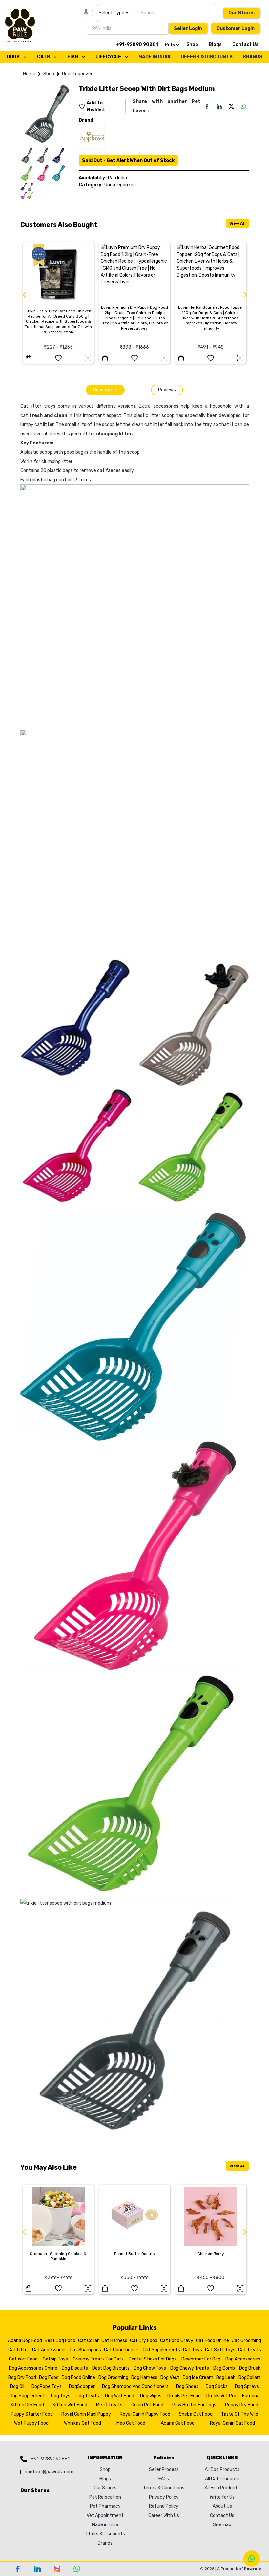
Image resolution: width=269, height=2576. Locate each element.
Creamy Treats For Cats (98, 2359)
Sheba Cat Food (196, 2414)
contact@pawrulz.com (49, 2472)
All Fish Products (222, 2488)
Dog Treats (87, 2396)
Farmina (251, 2396)
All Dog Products (222, 2470)
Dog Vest (170, 2377)
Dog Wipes (151, 2396)
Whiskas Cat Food (83, 2423)
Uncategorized (78, 74)
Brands (105, 2543)
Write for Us (222, 2497)
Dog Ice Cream (198, 2377)
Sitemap (222, 2525)
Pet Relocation (105, 2497)
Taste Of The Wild (240, 2414)
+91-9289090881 (50, 2459)
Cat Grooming (246, 2341)
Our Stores (241, 13)
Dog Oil (17, 2387)
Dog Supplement (27, 2396)
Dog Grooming (113, 2377)
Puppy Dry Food (242, 2405)
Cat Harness (114, 2341)
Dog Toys (61, 2396)
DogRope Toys (47, 2387)
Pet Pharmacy (105, 2506)
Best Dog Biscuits (111, 2368)
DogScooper (82, 2387)
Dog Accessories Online (33, 2368)
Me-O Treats (109, 2405)
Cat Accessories (49, 2350)
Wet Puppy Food (31, 2423)
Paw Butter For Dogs (194, 2405)
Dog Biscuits (75, 2368)
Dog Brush (250, 2368)
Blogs (215, 44)
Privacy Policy (164, 2497)
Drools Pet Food (184, 2396)
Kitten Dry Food (27, 2405)
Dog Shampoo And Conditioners (135, 2387)
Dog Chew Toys (150, 2368)
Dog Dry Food (22, 2377)
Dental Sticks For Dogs (153, 2359)
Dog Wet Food (120, 2396)
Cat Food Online (212, 2341)
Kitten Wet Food (70, 2405)
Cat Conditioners (122, 2350)
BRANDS (253, 57)
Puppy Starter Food (32, 2414)
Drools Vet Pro (221, 2396)
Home (29, 74)
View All (238, 223)
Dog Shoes (187, 2387)
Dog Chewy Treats (190, 2368)
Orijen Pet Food (147, 2405)
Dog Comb (224, 2368)
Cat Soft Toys (220, 2350)
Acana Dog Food (25, 2341)
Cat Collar (88, 2341)
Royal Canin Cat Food (232, 2423)
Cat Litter (19, 2350)
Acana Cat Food (178, 2423)
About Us (222, 2506)
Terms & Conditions (164, 2488)
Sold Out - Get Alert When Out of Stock (128, 161)
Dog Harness (144, 2377)
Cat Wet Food (23, 2359)
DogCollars (250, 2377)
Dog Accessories (243, 2359)
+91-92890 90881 (137, 44)
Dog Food (49, 2377)
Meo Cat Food (131, 2423)
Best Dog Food (60, 2341)
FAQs (164, 2479)
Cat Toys (193, 2350)
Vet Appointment (105, 2515)
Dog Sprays (247, 2387)
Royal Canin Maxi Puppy (86, 2414)
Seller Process (164, 2470)
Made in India (105, 2525)
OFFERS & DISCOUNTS (207, 57)
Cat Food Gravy (177, 2341)
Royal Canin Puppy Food (145, 2414)
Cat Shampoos (85, 2350)
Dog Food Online (78, 2377)
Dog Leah (226, 2377)
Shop (192, 44)
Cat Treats (250, 2350)
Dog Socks (217, 2387)
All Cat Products (222, 2479)
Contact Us (245, 44)
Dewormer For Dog (201, 2359)
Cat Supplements (161, 2350)
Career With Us (164, 2515)
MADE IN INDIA (155, 57)
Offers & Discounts (105, 2534)
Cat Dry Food (144, 2341)
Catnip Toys (55, 2359)
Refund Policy (164, 2506)
